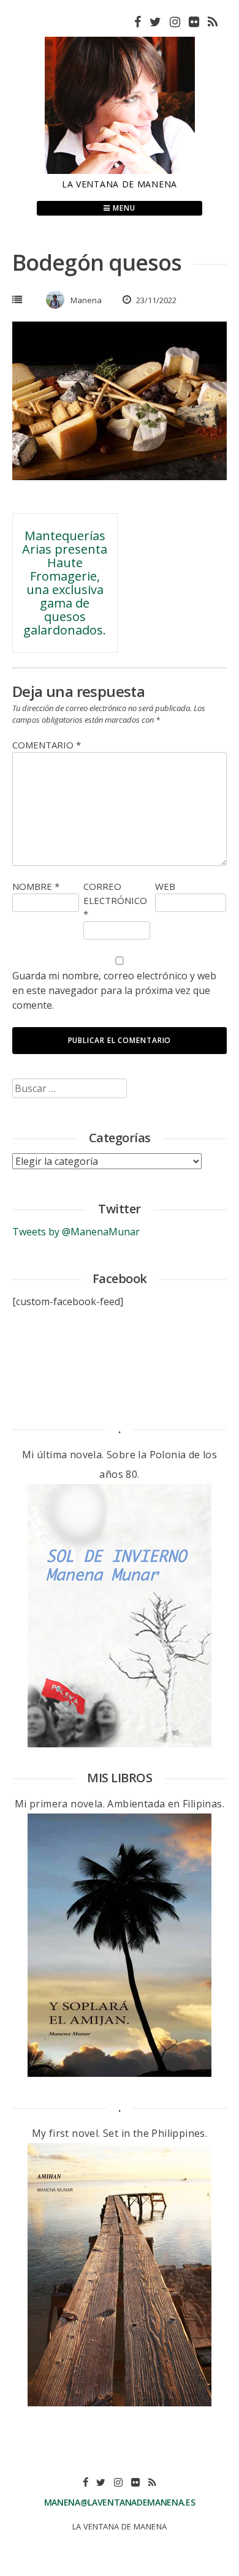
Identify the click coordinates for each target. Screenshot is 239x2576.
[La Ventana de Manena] (120, 170)
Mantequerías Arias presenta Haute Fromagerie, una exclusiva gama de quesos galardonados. (65, 583)
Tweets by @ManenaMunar (76, 1232)
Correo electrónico (115, 900)
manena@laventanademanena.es (120, 2502)
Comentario (47, 745)
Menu (123, 208)
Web (165, 886)
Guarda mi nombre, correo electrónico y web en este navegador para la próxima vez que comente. (114, 990)
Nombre (36, 886)
